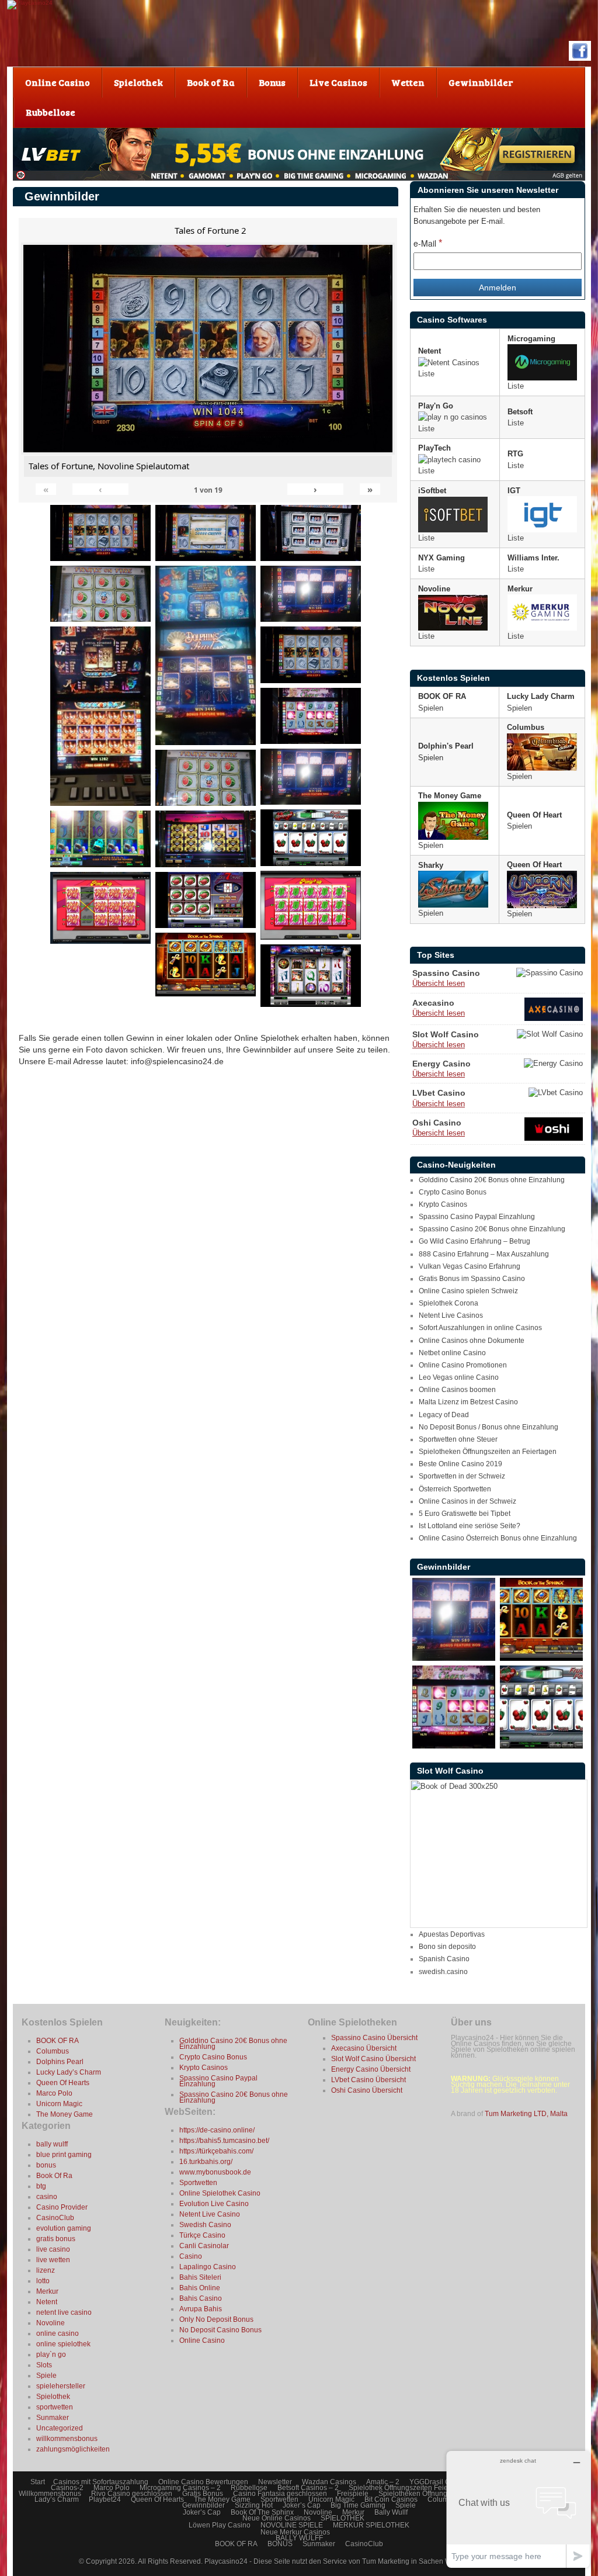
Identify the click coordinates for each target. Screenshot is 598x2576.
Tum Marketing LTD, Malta (526, 2114)
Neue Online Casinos (277, 2518)
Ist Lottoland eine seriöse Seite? (470, 1526)
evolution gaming (64, 2228)
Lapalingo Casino (208, 2267)
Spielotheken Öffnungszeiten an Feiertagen (488, 1452)
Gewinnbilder (204, 2505)
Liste (426, 374)
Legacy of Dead (444, 1415)
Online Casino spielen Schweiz (468, 1291)
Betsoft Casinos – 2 (308, 2488)
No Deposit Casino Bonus (220, 2330)
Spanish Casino (444, 1959)
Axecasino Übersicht (364, 2048)
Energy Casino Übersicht (371, 2069)
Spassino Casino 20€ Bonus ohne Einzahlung (492, 1229)
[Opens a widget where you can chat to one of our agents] (518, 2509)
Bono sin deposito (447, 1947)
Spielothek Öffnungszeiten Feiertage (406, 2488)
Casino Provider (62, 2207)
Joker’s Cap (302, 2505)
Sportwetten (198, 2183)
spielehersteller (61, 2386)
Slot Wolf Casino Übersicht (373, 2059)
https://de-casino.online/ (217, 2130)
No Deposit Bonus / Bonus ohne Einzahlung (489, 1427)
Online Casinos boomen (457, 1390)
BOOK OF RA (58, 2041)
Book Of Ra (54, 2176)
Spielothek (53, 2397)
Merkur (47, 2291)
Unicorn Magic (59, 2104)
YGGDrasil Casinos (440, 2482)
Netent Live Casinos (451, 1315)
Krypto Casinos (443, 1204)
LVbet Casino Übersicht (368, 2080)
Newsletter (275, 2482)
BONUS (280, 2544)
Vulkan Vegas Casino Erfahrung (470, 1266)
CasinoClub (55, 2218)
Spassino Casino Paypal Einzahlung (477, 1217)
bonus (46, 2165)
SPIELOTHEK (343, 2518)
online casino (58, 2333)
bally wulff (52, 2144)
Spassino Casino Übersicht (374, 2038)
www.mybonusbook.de (215, 2172)
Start (38, 2482)
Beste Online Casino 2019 (460, 1464)
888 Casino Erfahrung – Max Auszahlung (484, 1254)
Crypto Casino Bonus (453, 1192)
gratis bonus (56, 2239)
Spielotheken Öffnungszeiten (424, 2494)
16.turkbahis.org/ (206, 2162)
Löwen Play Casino (220, 2525)
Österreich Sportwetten (455, 1489)
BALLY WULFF (299, 2538)
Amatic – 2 (383, 2482)
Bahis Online (200, 2288)
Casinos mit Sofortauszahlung (101, 2482)
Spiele (46, 2376)
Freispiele (353, 2494)
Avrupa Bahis (201, 2309)
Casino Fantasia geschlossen (280, 2494)
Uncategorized (60, 2428)
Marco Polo (54, 2093)
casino (47, 2197)
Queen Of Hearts (63, 2083)
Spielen (431, 708)
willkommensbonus (67, 2439)
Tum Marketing (386, 2561)
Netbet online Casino (452, 1353)
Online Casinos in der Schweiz (467, 1501)
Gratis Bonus (203, 2494)
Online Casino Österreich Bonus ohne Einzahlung (498, 1538)
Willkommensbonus (50, 2494)
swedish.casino (443, 1972)
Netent (47, 2302)
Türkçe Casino (202, 2235)
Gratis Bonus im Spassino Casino (472, 1279)
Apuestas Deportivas (452, 1934)
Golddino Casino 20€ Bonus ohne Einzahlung (492, 1180)
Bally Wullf (391, 2512)
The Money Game (65, 2114)
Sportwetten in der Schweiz (462, 1476)
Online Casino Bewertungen (203, 2482)
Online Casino (202, 2340)
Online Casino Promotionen (463, 1365)
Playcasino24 (227, 2561)
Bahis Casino (201, 2298)
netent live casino (64, 2312)
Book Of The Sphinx (262, 2512)
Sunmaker (53, 2418)
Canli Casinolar (204, 2246)
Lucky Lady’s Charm (69, 2072)
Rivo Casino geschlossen (132, 2494)
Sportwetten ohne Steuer (458, 1439)
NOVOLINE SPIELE (292, 2525)
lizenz (46, 2270)
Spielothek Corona (448, 1303)
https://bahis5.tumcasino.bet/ (224, 2141)
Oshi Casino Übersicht (367, 2090)
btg (41, 2186)
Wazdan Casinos (329, 2482)
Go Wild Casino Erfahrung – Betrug (474, 1241)
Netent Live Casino (210, 2214)
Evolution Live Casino (214, 2204)
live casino (53, 2249)
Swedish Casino (205, 2225)
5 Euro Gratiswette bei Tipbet (465, 1514)
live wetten (53, 2260)
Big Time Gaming (358, 2505)
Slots (44, 2365)
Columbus (53, 2051)
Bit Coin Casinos (391, 2499)
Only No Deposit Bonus (216, 2319)
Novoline (51, 2323)
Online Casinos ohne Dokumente (472, 1341)
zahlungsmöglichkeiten (73, 2449)
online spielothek (63, 2344)
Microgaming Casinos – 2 (180, 2488)
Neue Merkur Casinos (295, 2532)
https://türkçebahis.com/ (216, 2151)
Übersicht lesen (439, 983)
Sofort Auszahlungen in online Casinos (480, 1328)
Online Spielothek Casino (220, 2193)
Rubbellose (249, 2488)
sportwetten (55, 2407)
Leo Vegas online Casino (459, 1377)
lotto (43, 2281)
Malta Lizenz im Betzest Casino (468, 1402)
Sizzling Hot (254, 2505)
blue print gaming (64, 2155)
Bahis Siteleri (200, 2277)
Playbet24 (105, 2499)
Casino (191, 2256)
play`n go (51, 2355)
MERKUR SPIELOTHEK (371, 2525)
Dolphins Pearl (60, 2062)
